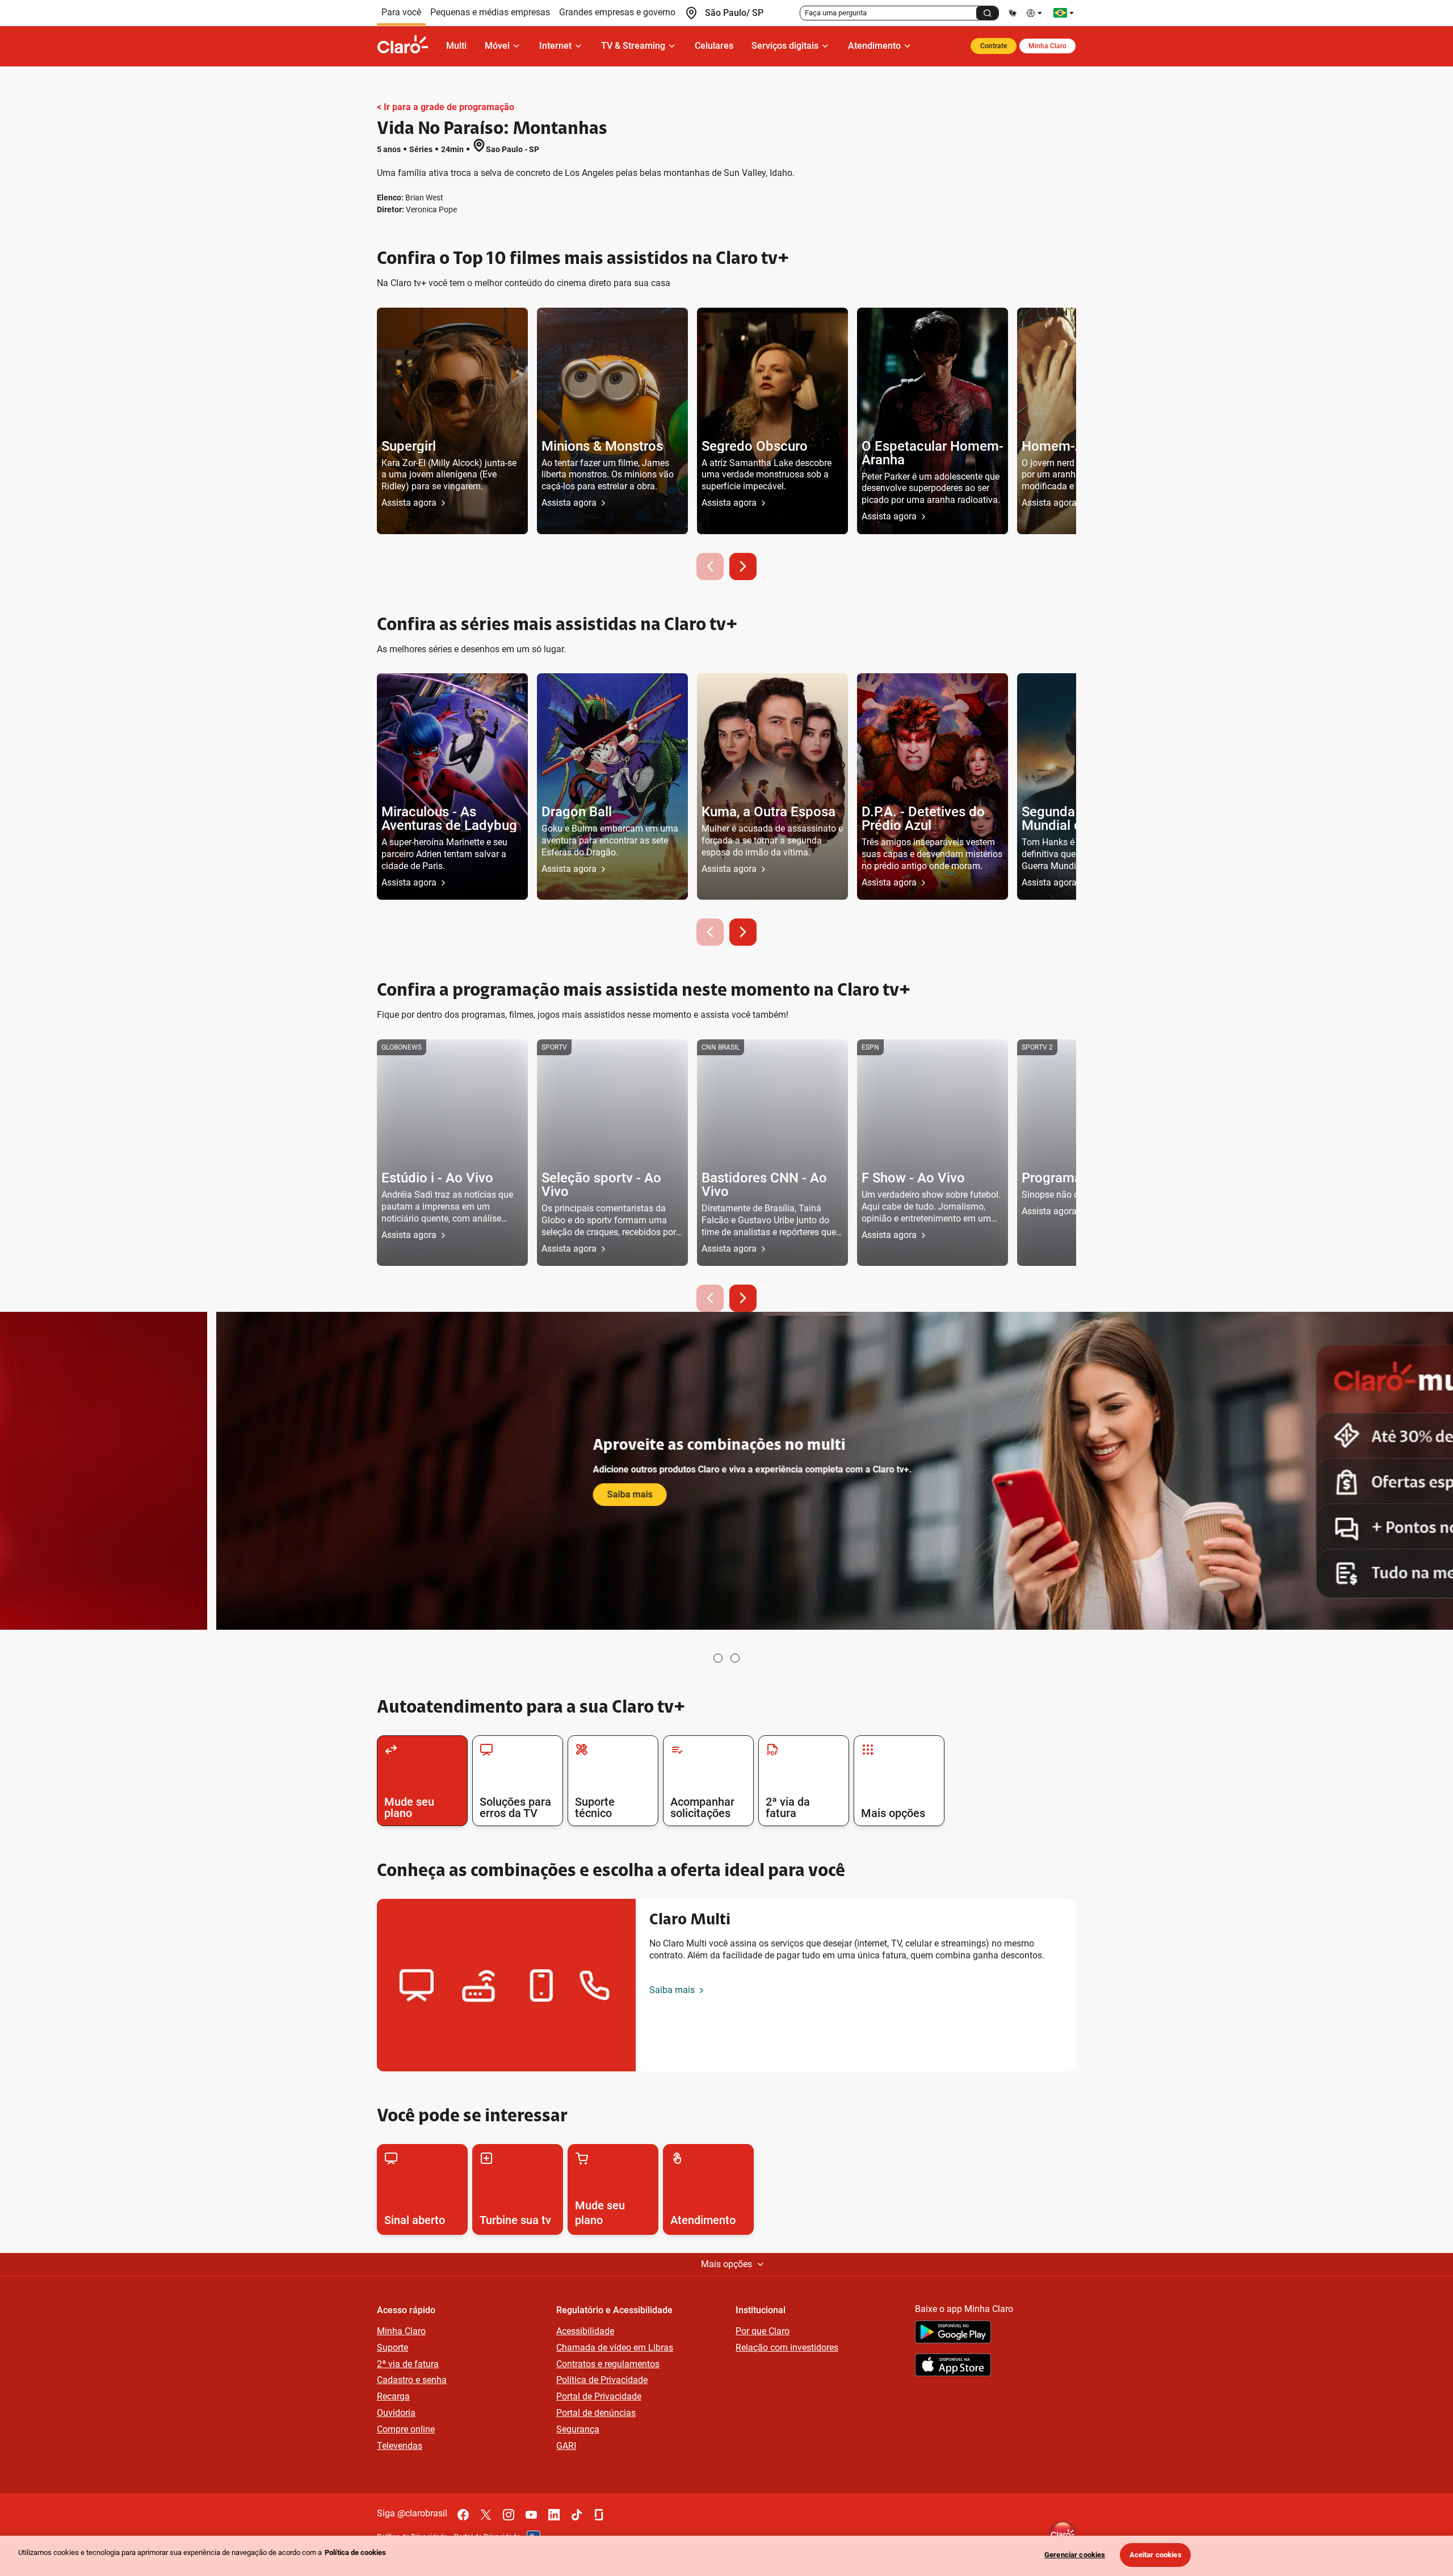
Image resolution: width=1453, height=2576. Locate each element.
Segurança (578, 2429)
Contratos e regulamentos (608, 2364)
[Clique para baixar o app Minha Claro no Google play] (953, 2334)
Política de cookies (355, 2552)
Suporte (392, 2348)
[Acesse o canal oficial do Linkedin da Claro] (554, 2515)
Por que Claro (763, 2331)
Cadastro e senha (412, 2380)
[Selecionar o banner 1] (718, 1658)
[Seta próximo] (743, 567)
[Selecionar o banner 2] (735, 1658)
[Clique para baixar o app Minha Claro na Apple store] (953, 2367)
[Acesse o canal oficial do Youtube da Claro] (531, 2515)
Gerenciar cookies (1075, 2555)
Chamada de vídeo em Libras (615, 2348)
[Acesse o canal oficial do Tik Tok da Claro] (577, 2515)
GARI (566, 2446)
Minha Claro (1047, 46)
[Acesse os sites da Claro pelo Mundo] (1064, 13)
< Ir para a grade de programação (446, 107)
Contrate (994, 46)
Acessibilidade (585, 2331)
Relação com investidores (787, 2348)
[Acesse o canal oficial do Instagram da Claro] (509, 2515)
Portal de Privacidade (599, 2396)
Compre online (406, 2429)
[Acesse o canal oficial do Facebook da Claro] (463, 2515)
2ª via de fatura (408, 2364)
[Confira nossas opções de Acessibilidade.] (1035, 13)
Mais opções (726, 2264)
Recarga (393, 2396)
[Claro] (407, 46)
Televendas (400, 2446)
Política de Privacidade (602, 2380)
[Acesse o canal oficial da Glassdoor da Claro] (599, 2515)
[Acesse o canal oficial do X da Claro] (486, 2515)
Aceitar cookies (1156, 2555)
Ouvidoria (396, 2413)
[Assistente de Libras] (1013, 13)
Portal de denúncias (596, 2413)
